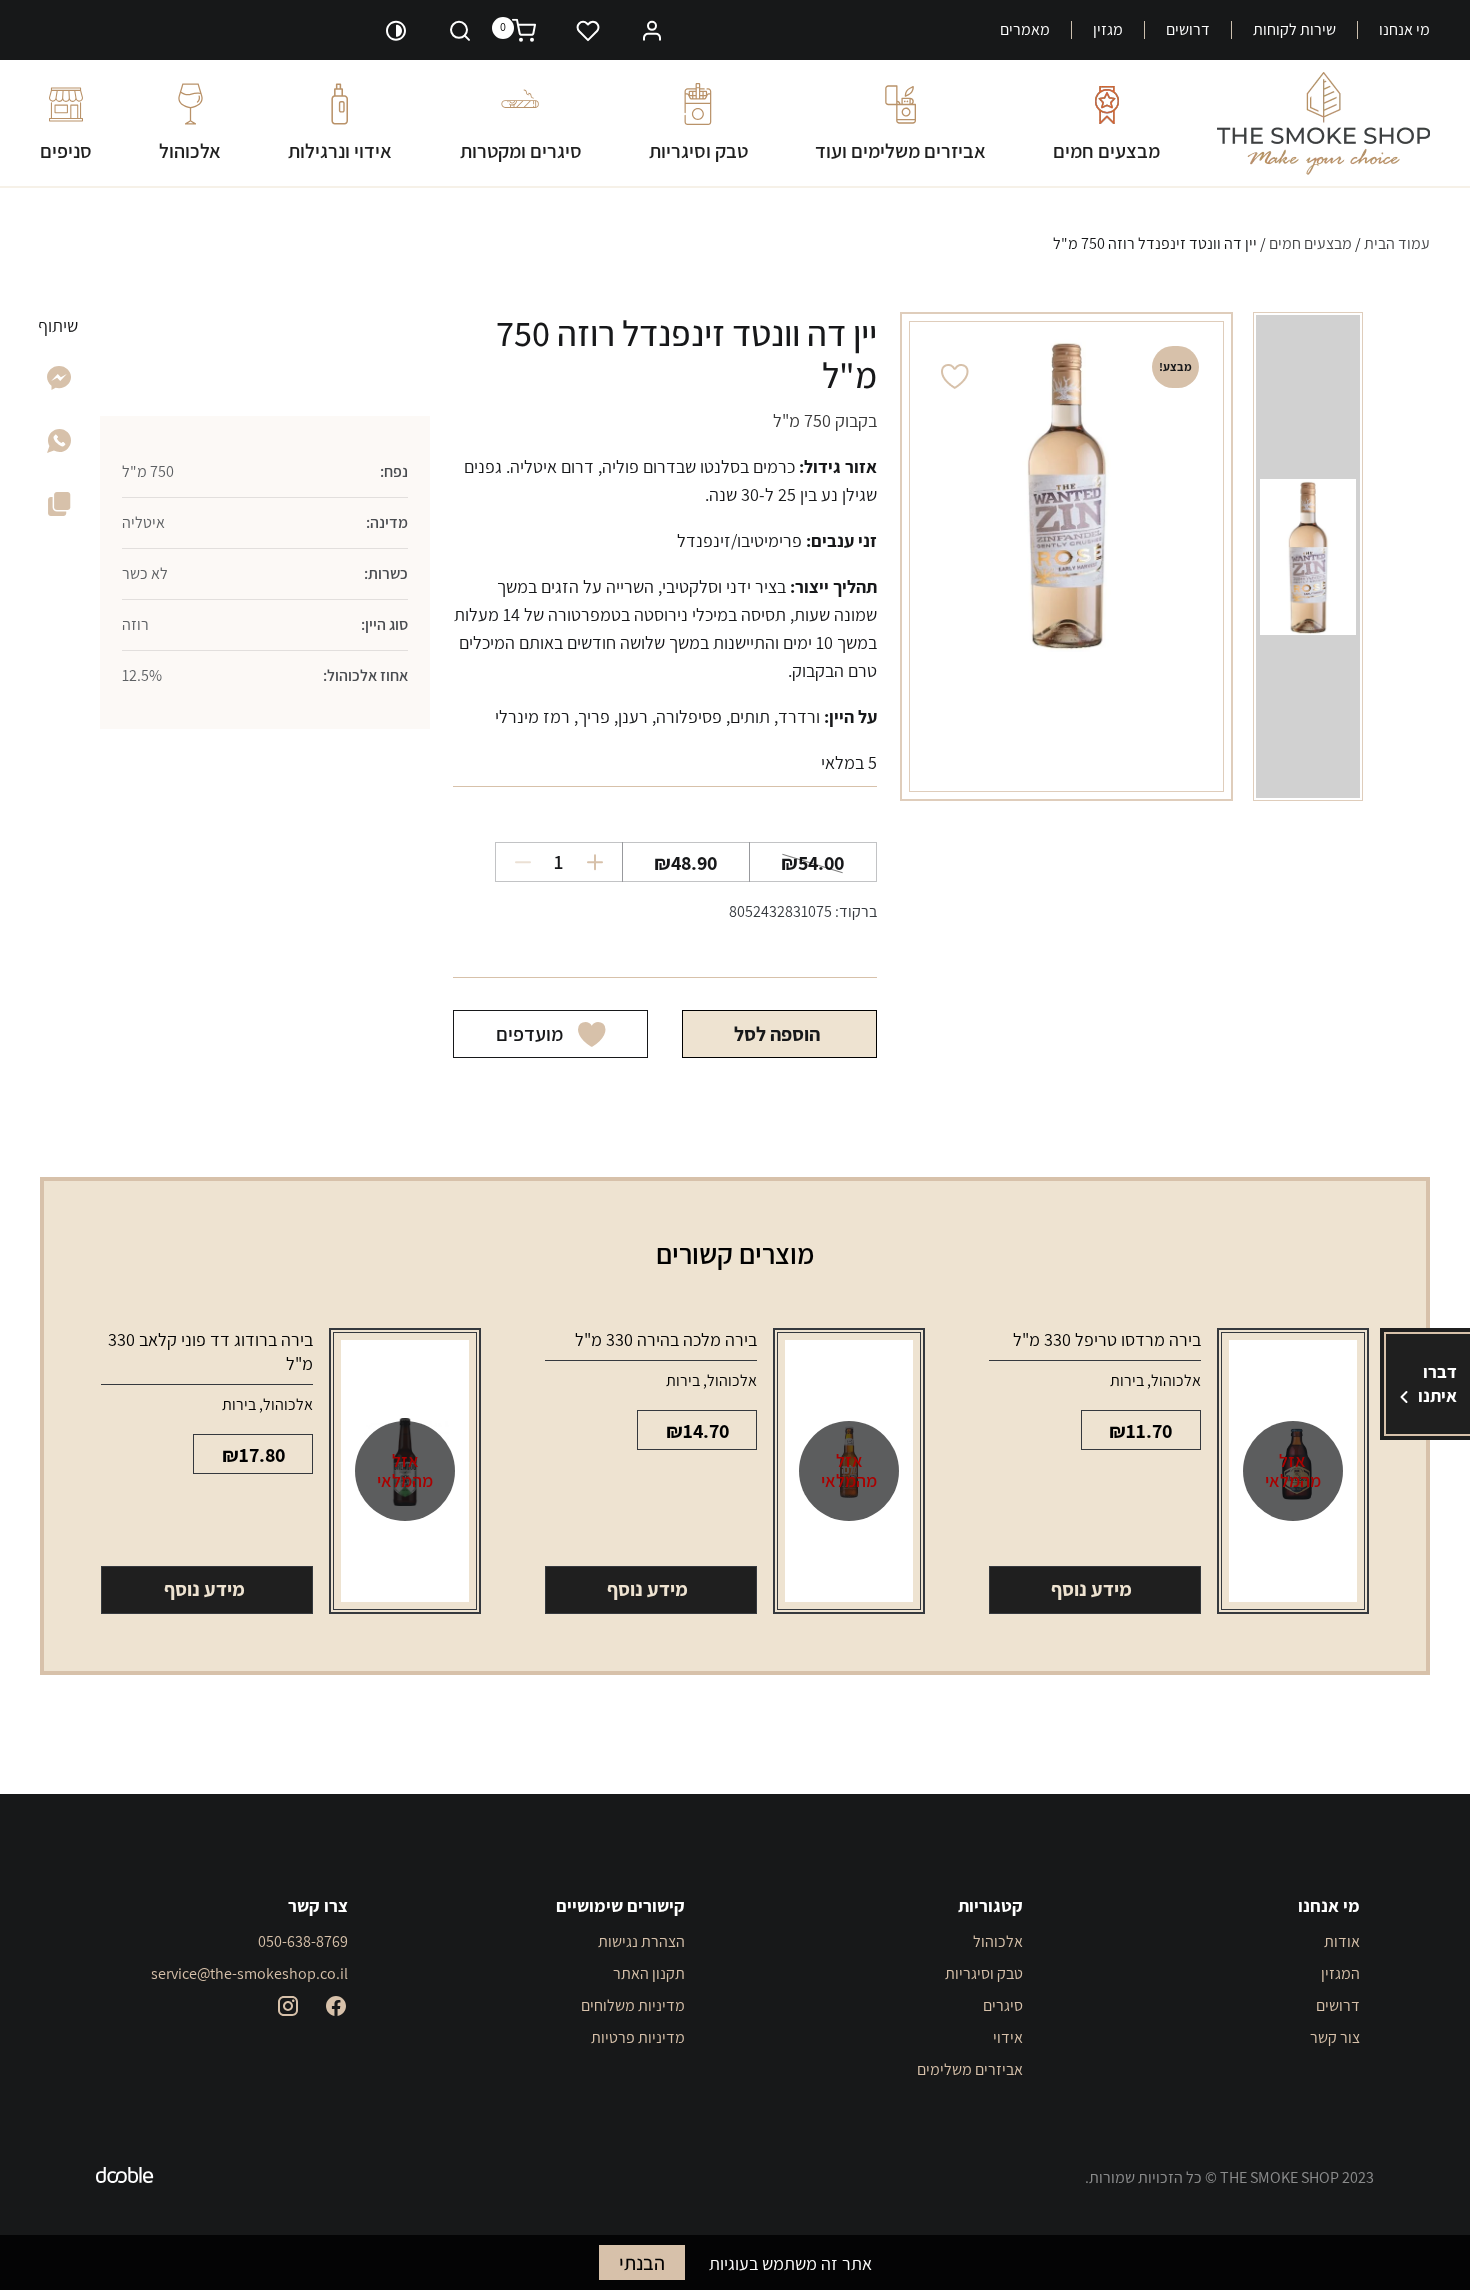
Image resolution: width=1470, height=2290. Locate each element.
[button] (652, 28)
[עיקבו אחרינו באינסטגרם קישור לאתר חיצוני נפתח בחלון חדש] (288, 2006)
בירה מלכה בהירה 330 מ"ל (666, 1339)
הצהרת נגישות (641, 1941)
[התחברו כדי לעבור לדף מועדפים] (588, 30)
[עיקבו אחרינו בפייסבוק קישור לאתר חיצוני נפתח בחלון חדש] (336, 2006)
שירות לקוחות (1294, 30)
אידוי (1008, 2037)
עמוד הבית (1397, 243)
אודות (1342, 1941)
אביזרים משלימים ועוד (900, 150)
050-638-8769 (303, 1941)
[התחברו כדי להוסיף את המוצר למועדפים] (955, 376)
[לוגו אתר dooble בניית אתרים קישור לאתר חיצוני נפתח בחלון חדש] (125, 2178)
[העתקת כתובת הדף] (59, 508)
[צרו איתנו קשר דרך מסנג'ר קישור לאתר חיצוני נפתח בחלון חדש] (59, 383)
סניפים (66, 150)
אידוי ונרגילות (340, 150)
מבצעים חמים (1106, 150)
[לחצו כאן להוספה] (602, 862)
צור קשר (1335, 2037)
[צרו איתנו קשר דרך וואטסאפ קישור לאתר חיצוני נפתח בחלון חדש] (59, 446)
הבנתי (642, 2263)
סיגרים (1003, 2005)
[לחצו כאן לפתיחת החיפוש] (460, 30)
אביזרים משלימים (970, 2069)
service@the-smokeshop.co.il (249, 1973)
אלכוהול (190, 150)
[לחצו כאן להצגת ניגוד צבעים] (396, 30)
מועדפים (529, 1034)
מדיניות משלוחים (633, 2005)
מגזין (1108, 30)
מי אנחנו (1404, 30)
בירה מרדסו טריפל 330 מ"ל (1107, 1339)
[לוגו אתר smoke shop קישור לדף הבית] (1323, 123)
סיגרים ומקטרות (521, 150)
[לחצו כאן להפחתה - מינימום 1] (515, 862)
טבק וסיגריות (698, 150)
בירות (1127, 1380)
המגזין (1340, 1973)
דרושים (1188, 30)
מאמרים (1025, 30)
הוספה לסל (777, 1034)
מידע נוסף (1091, 1589)
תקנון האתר (649, 1973)
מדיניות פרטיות (638, 2037)
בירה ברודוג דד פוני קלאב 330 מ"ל (210, 1351)
